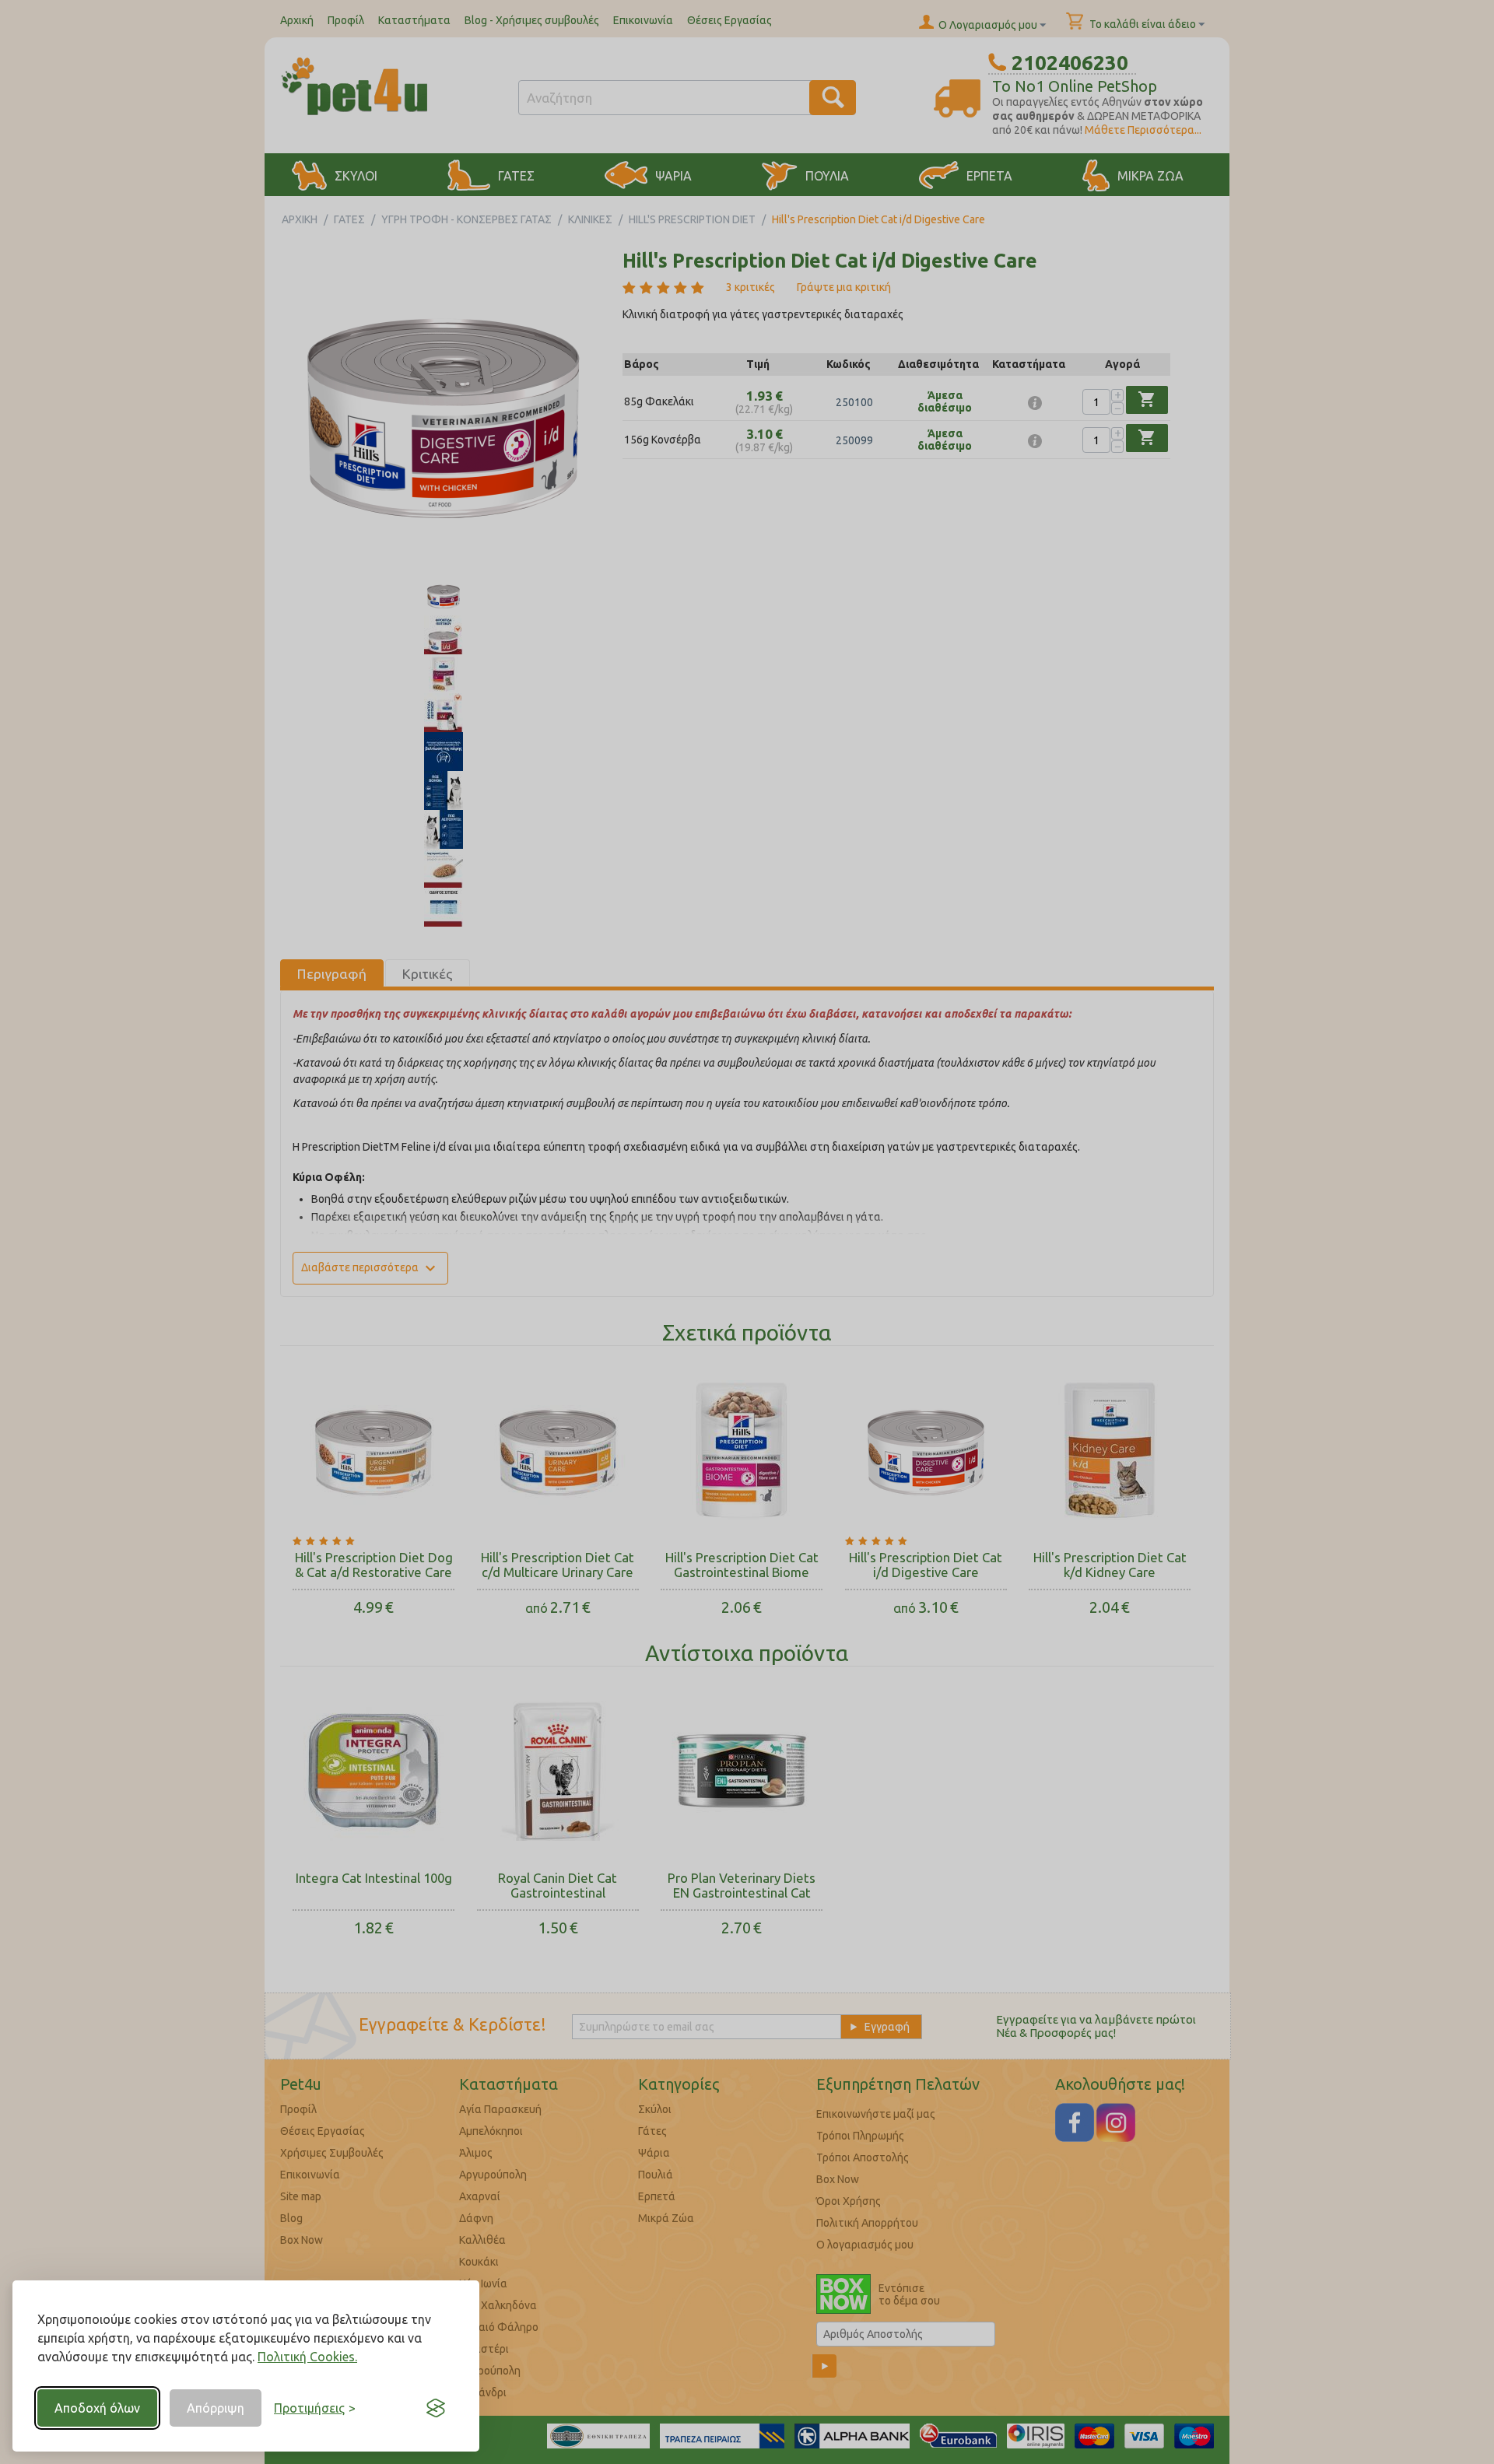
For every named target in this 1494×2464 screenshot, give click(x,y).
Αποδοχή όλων (97, 2408)
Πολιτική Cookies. (307, 2357)
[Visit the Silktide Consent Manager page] (436, 2408)
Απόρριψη (216, 2408)
